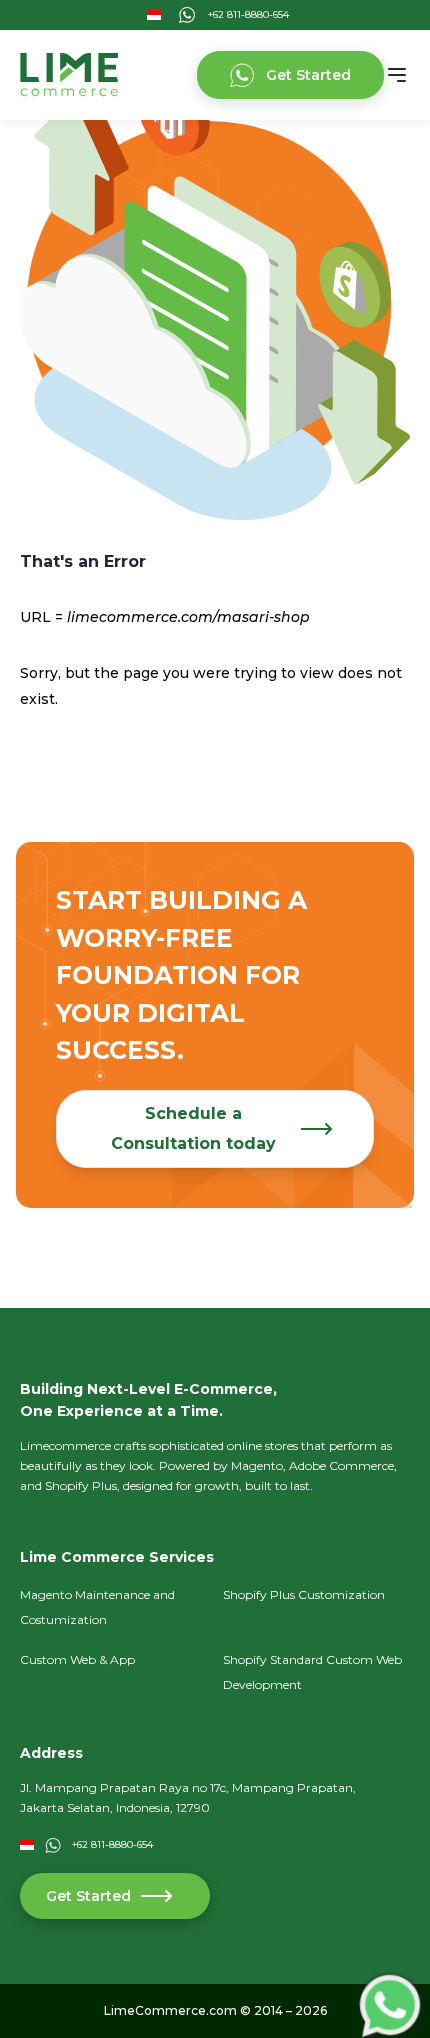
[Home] (69, 75)
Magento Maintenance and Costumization (97, 1607)
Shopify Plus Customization (304, 1594)
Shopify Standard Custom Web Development (312, 1672)
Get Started (308, 75)
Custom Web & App (77, 1659)
